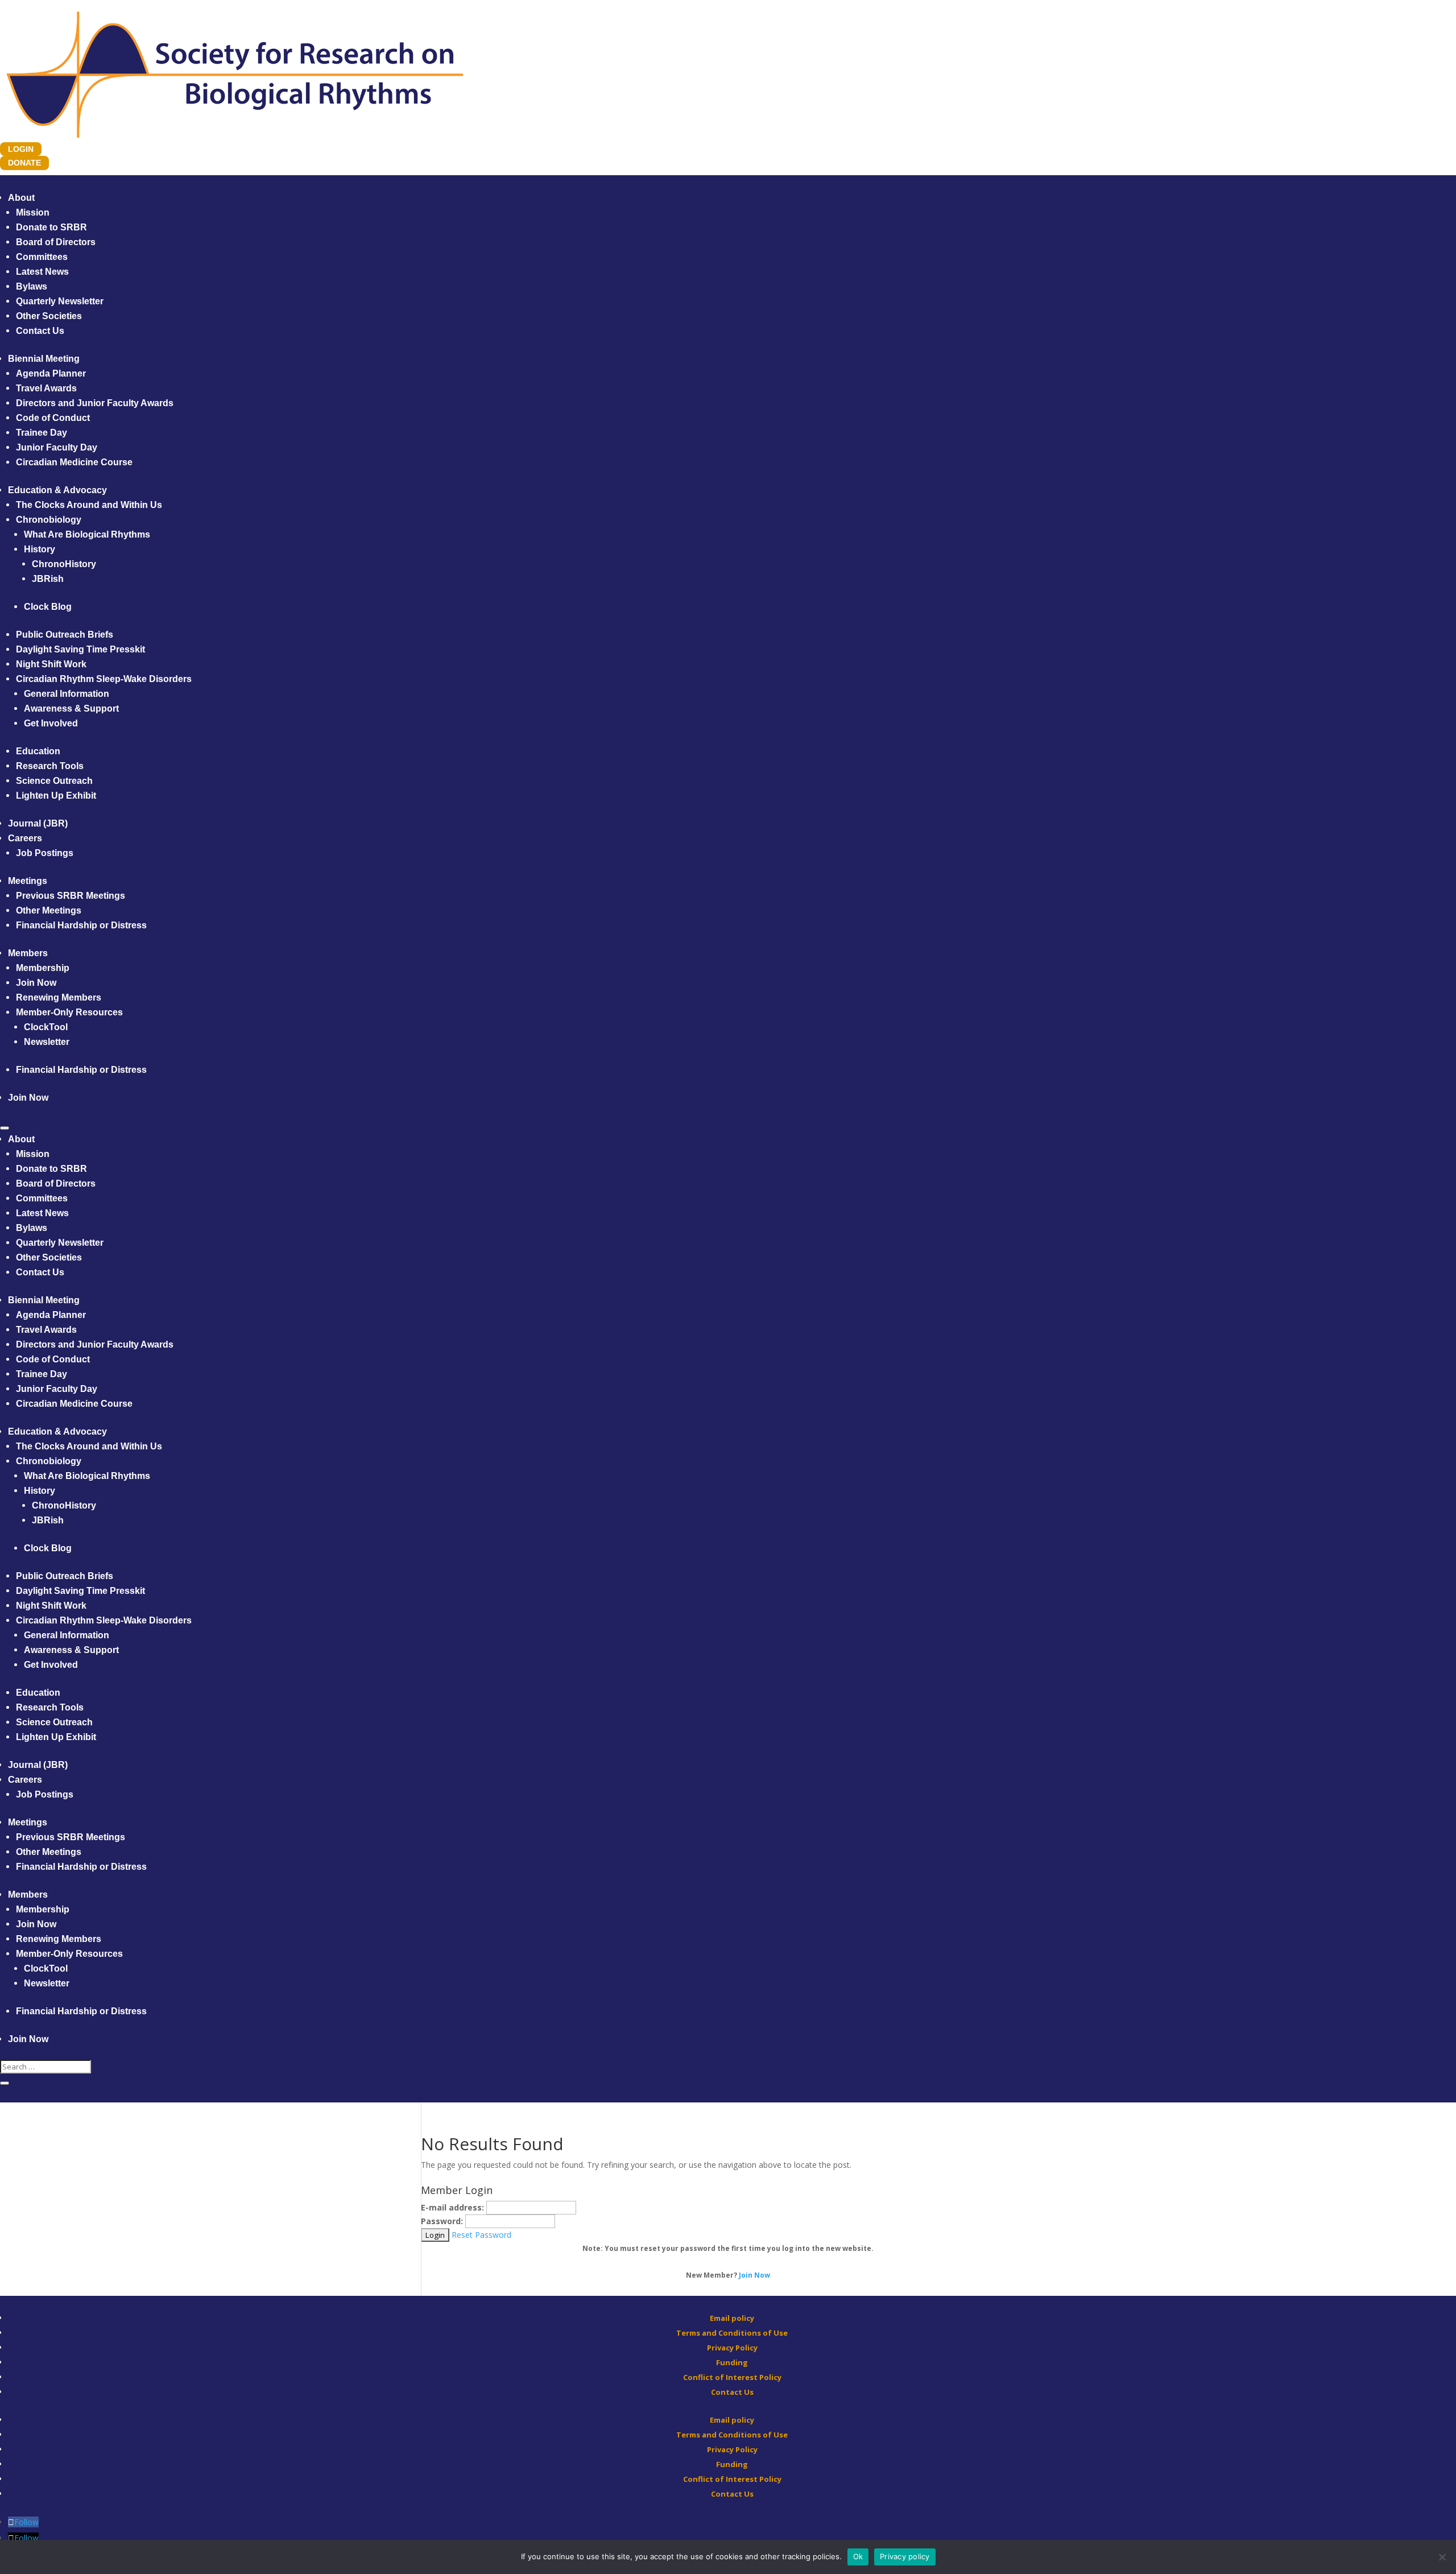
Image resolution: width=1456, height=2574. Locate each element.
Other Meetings (49, 910)
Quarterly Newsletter (60, 301)
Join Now (36, 983)
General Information (67, 694)
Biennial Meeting (44, 359)
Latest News (42, 272)
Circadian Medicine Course (74, 462)
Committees (42, 257)
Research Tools (50, 766)
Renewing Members (59, 997)
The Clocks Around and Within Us (89, 505)
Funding (732, 2362)
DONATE (24, 163)
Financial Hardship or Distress (81, 925)
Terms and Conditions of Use (732, 2333)
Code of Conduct (53, 418)
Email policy (732, 2318)
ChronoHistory (64, 564)
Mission (33, 212)
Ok (858, 2556)
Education (38, 751)
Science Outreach (54, 781)
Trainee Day (42, 433)
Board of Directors (56, 242)
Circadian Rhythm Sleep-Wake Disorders (104, 679)
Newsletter (47, 1042)
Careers (25, 838)
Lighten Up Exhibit (56, 796)
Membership (43, 968)
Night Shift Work (51, 664)
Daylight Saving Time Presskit (80, 649)
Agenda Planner (51, 373)
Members (28, 953)
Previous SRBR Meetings (71, 896)
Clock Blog (48, 607)
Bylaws (32, 286)
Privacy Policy (732, 2348)
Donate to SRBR (51, 227)
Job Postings (45, 853)
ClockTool (46, 1027)
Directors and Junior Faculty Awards (95, 403)
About (21, 198)
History (40, 549)
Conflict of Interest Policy (732, 2377)
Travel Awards (46, 388)
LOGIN (21, 149)
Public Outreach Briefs (65, 635)
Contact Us (40, 331)
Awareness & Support (71, 708)
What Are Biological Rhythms (87, 534)
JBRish (48, 579)
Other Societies (49, 316)
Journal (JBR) (38, 823)
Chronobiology (49, 520)
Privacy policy (905, 2556)
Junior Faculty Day (57, 447)
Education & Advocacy (57, 490)
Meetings (28, 881)
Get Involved (51, 723)
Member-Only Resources (69, 1012)
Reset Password (481, 2235)
